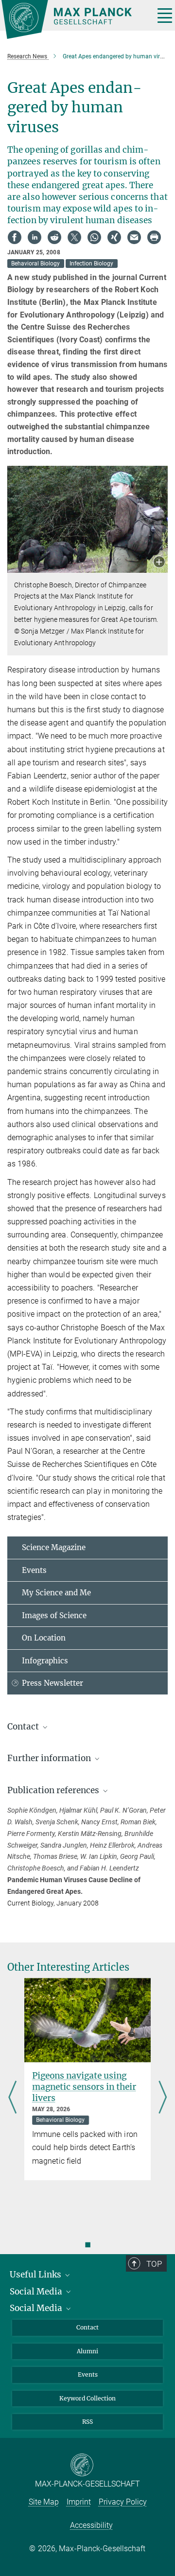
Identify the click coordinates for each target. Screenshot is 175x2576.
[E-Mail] (134, 237)
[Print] (154, 237)
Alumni (87, 2351)
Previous (12, 2098)
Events (34, 1570)
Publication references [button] (54, 1790)
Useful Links (36, 2275)
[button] (159, 563)
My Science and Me (56, 1593)
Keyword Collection (87, 2398)
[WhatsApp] (94, 237)
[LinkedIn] (35, 237)
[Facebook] (15, 237)
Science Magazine (54, 1547)
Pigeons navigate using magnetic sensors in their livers (84, 2087)
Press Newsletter (52, 1683)
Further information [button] (50, 1758)
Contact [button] (24, 1727)
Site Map (44, 2502)
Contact (87, 2327)
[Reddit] (54, 237)
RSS (87, 2422)
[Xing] (114, 237)
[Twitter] (74, 237)
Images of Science (54, 1615)
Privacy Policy (123, 2502)
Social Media (37, 2292)
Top (154, 2264)
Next (163, 2098)
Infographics (45, 1661)
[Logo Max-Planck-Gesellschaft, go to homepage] (74, 19)
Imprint (79, 2502)
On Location (44, 1638)
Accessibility (91, 2525)
